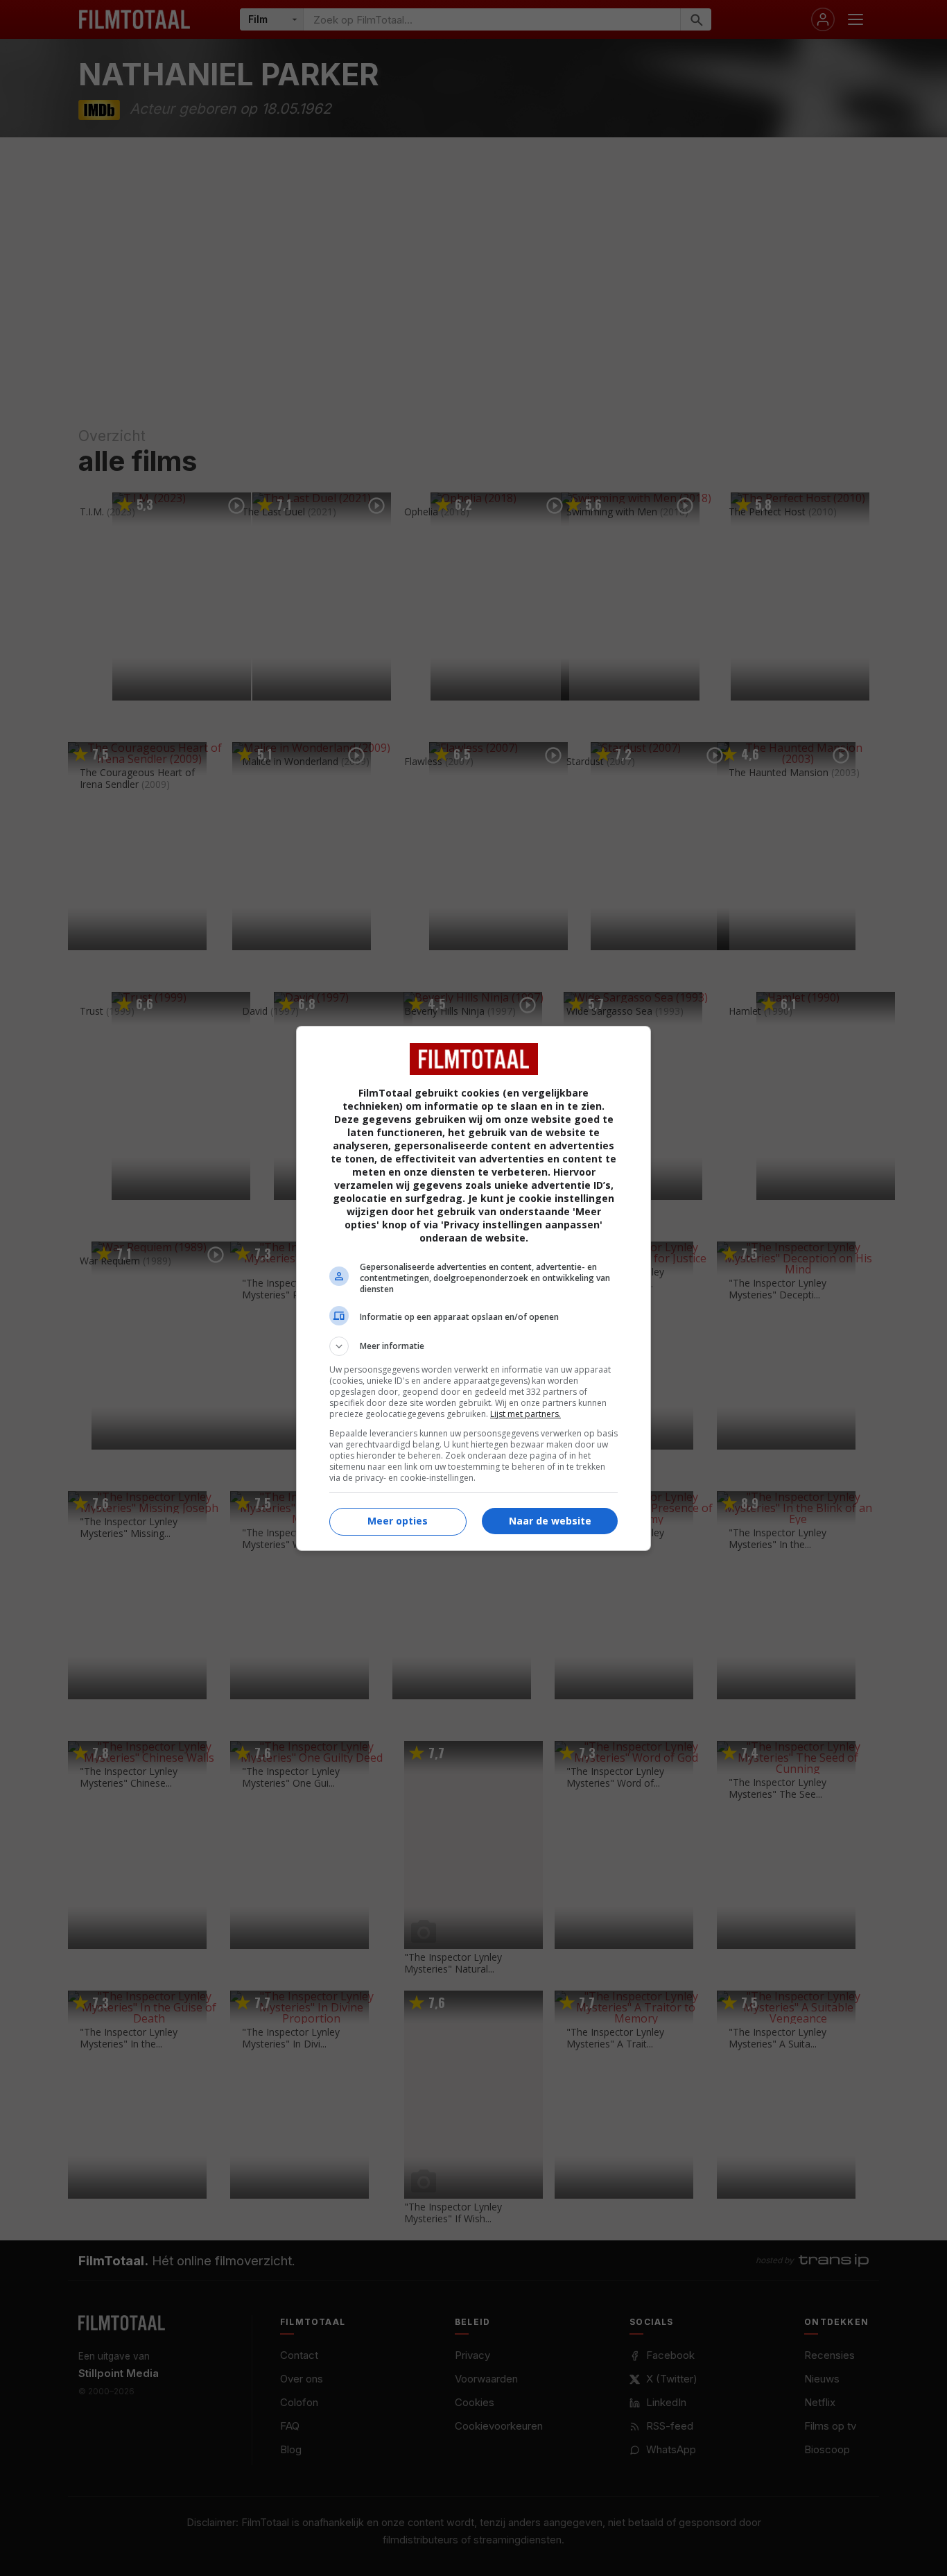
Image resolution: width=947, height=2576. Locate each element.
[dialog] (473, 1288)
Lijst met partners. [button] (525, 1414)
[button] (473, 1346)
